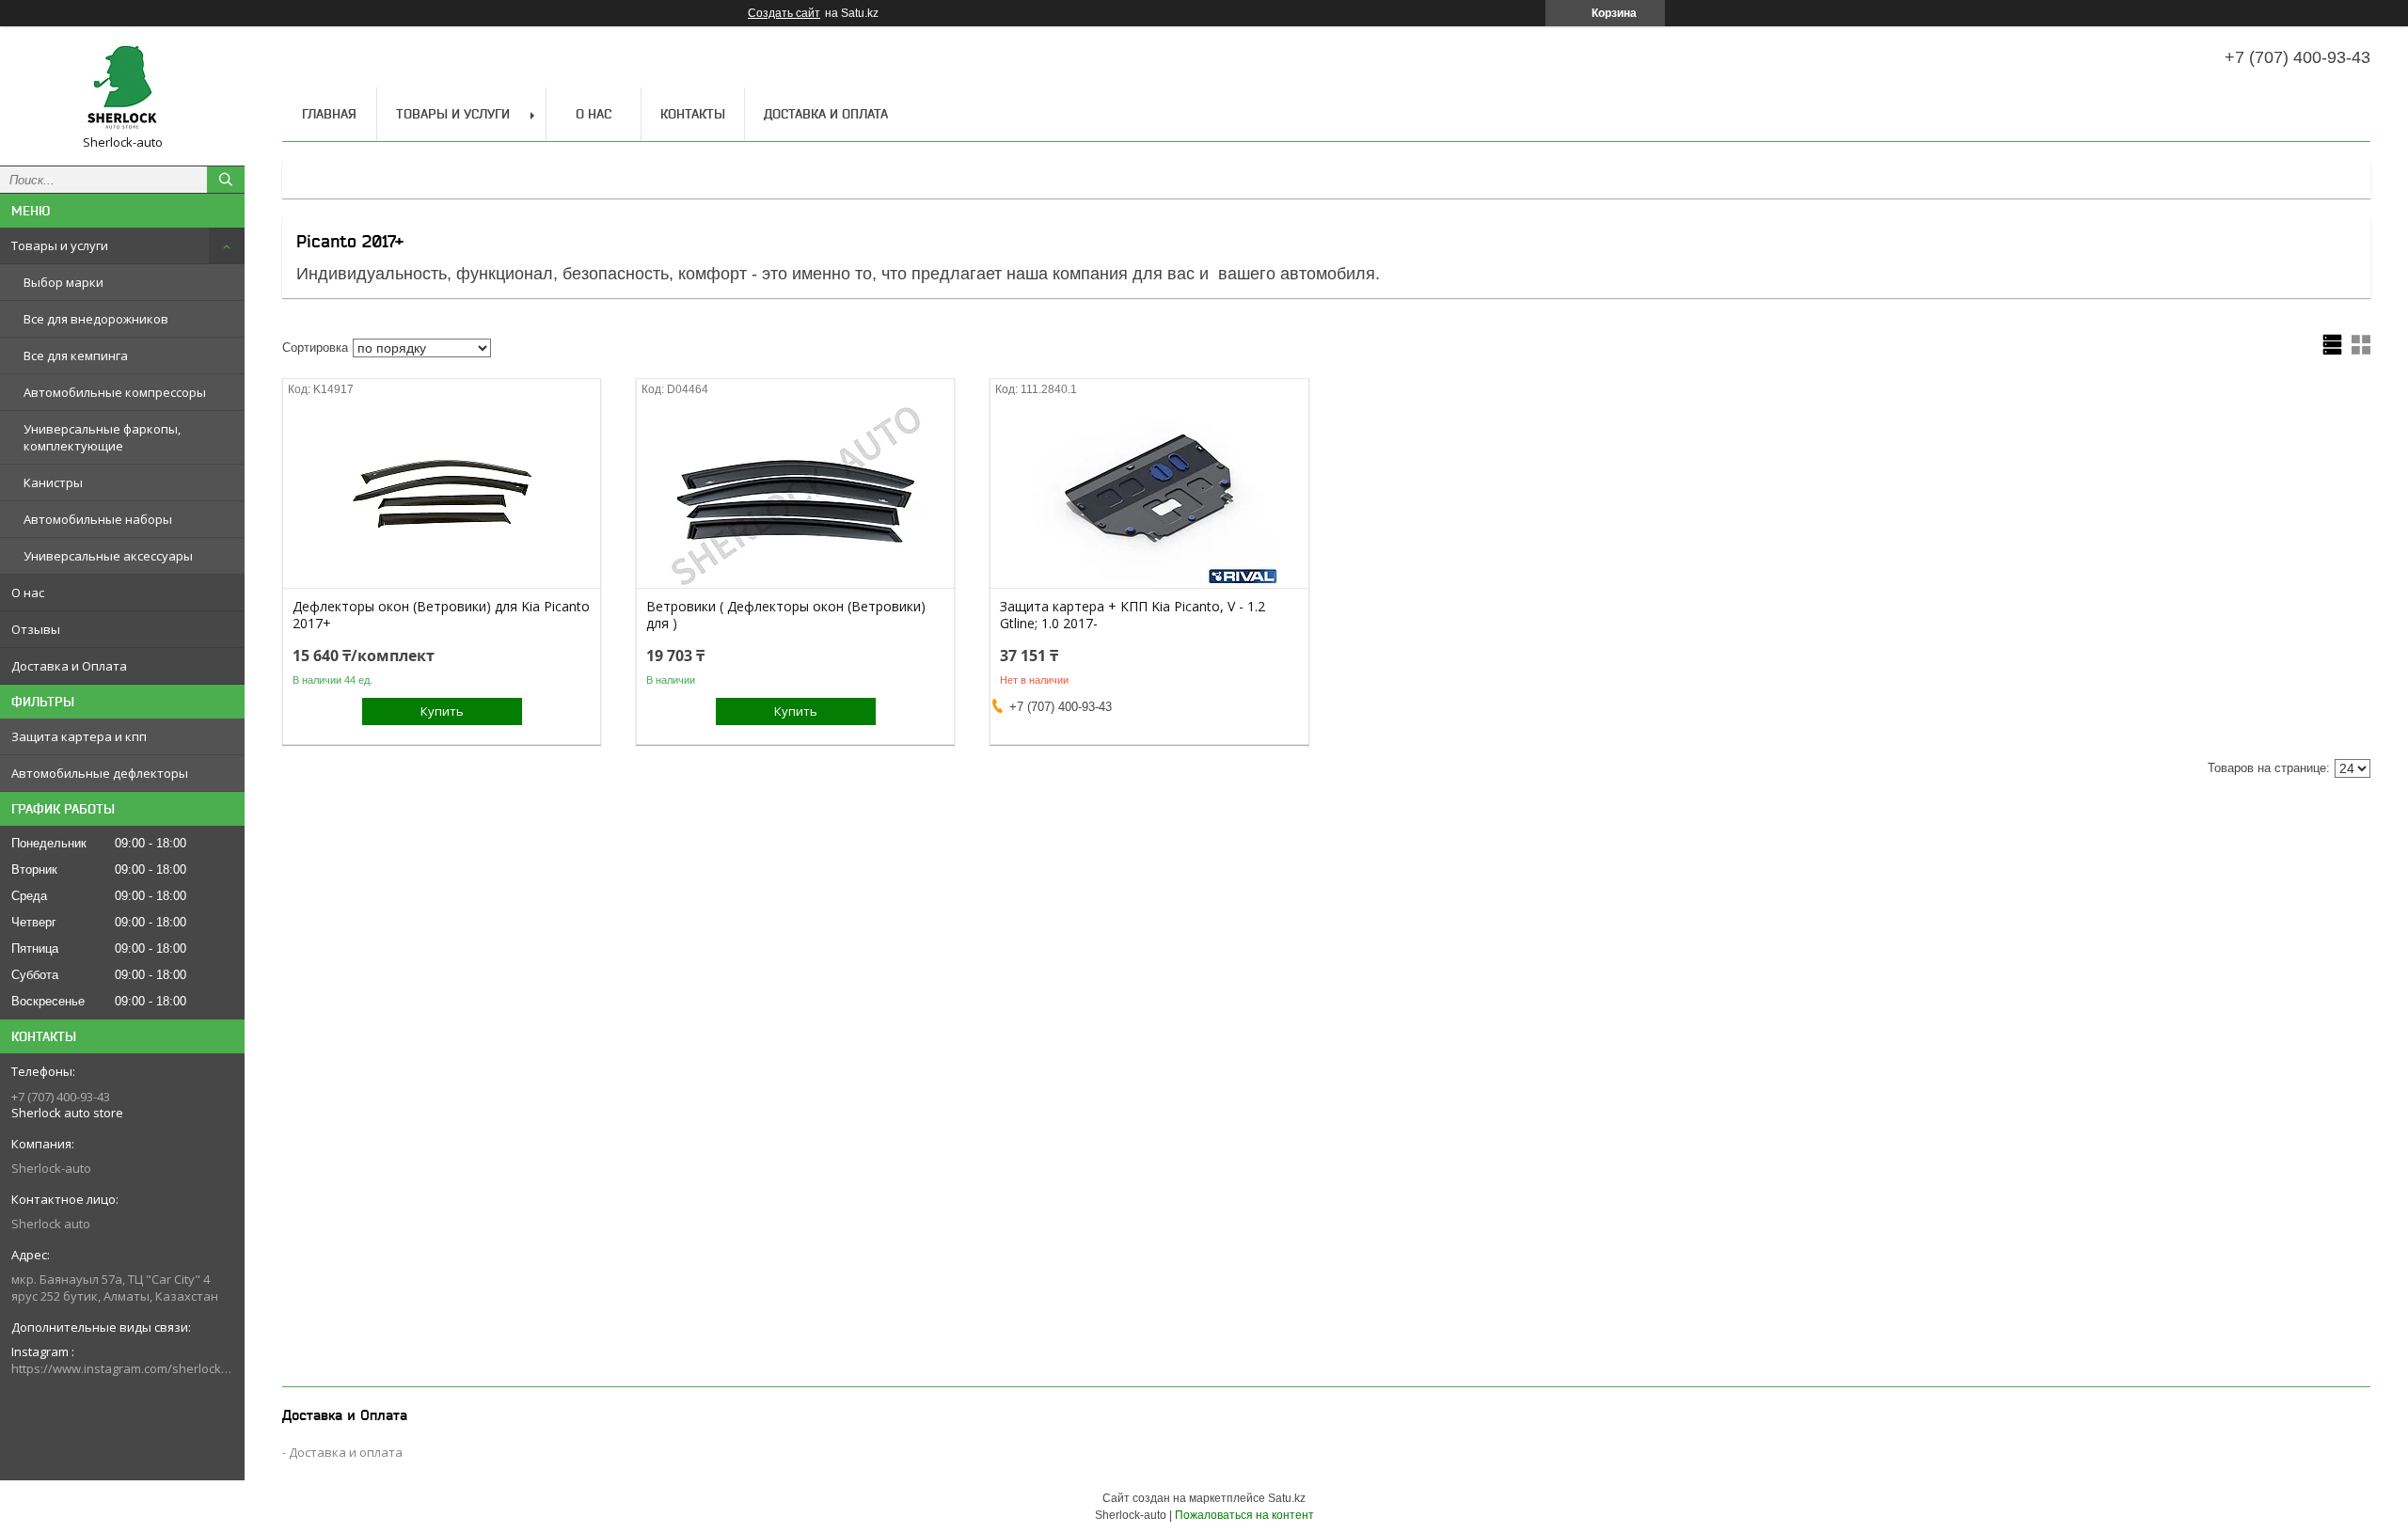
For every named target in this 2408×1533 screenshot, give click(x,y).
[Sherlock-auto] (122, 87)
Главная (329, 114)
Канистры (53, 482)
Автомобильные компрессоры (115, 392)
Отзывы (36, 629)
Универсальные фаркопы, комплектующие (102, 437)
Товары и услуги (60, 245)
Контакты (693, 114)
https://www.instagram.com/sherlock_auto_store (122, 1368)
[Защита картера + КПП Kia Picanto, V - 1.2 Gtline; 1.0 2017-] (1149, 494)
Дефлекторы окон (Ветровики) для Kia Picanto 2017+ (441, 615)
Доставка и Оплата (69, 666)
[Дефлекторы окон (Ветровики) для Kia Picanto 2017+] (442, 494)
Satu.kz (1287, 1498)
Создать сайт (784, 13)
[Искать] (226, 180)
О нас (28, 593)
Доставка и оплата (346, 1452)
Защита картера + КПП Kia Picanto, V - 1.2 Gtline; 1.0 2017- (1133, 615)
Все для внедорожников (96, 319)
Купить (442, 711)
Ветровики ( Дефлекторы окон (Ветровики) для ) (786, 615)
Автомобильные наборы (98, 519)
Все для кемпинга (76, 356)
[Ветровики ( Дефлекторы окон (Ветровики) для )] (795, 494)
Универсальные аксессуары (108, 556)
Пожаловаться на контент (1244, 1515)
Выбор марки (63, 282)
